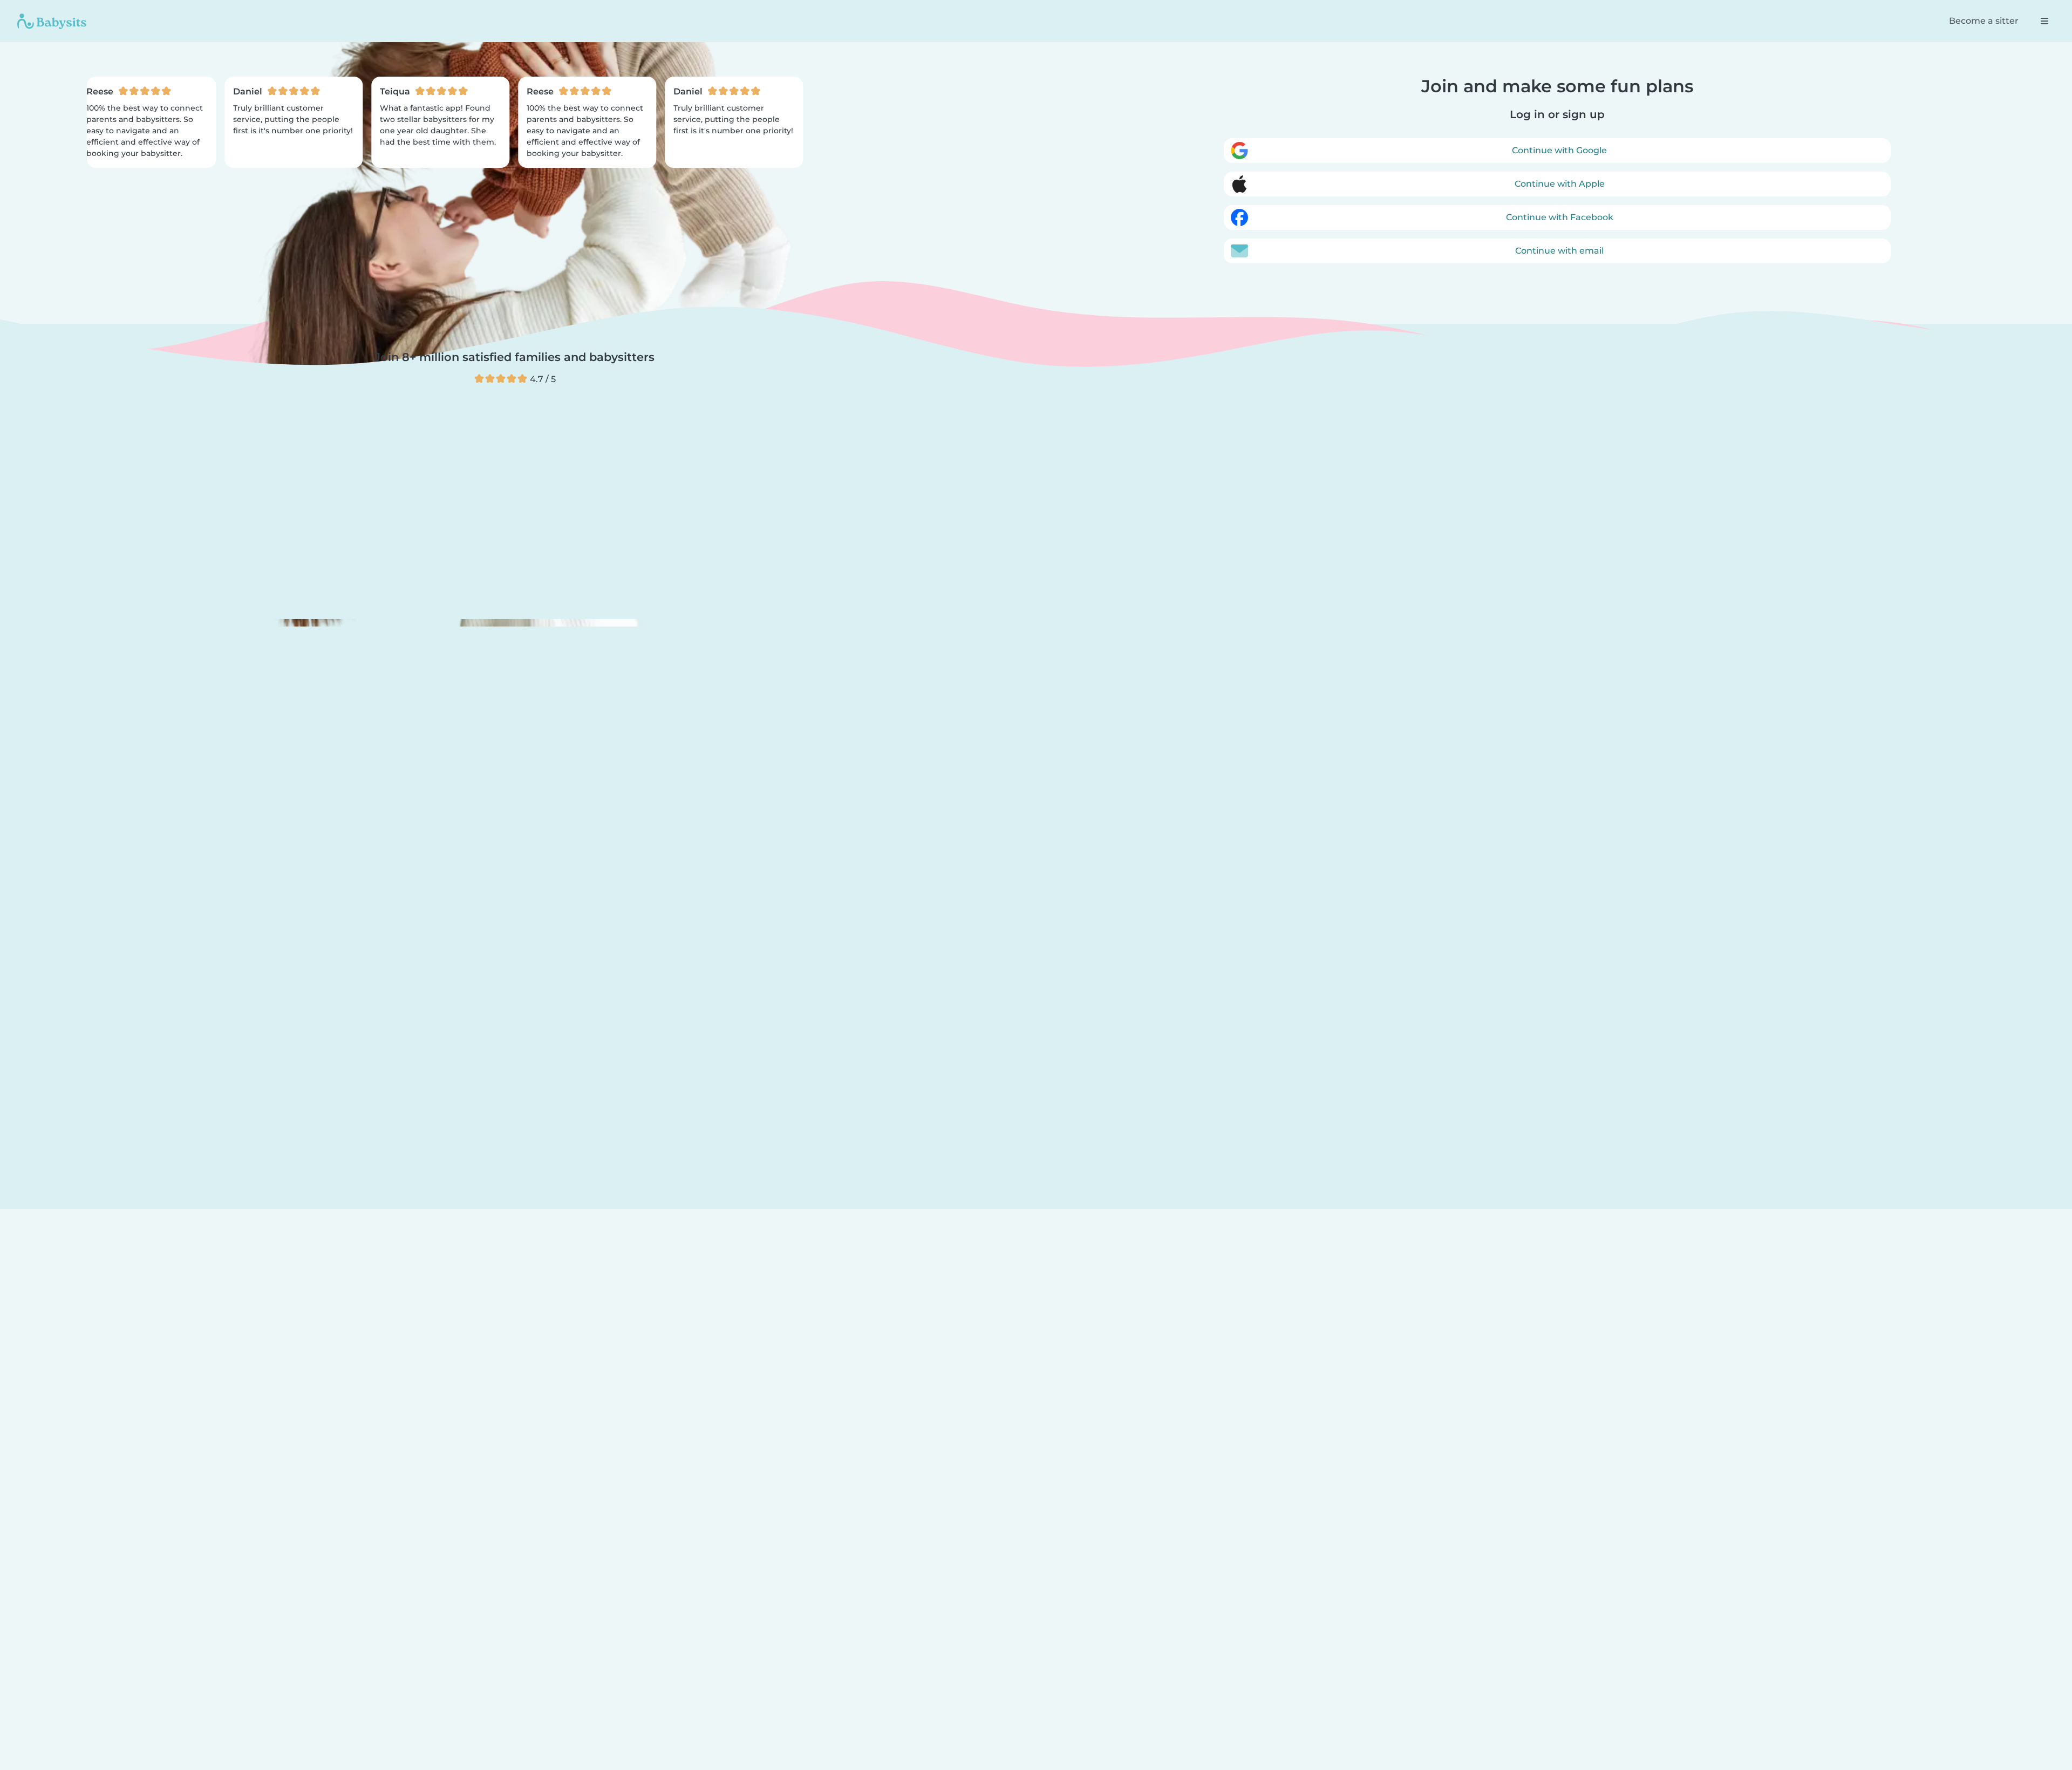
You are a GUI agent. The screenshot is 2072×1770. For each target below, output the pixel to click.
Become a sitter (1984, 21)
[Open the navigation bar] (2044, 21)
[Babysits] (52, 21)
